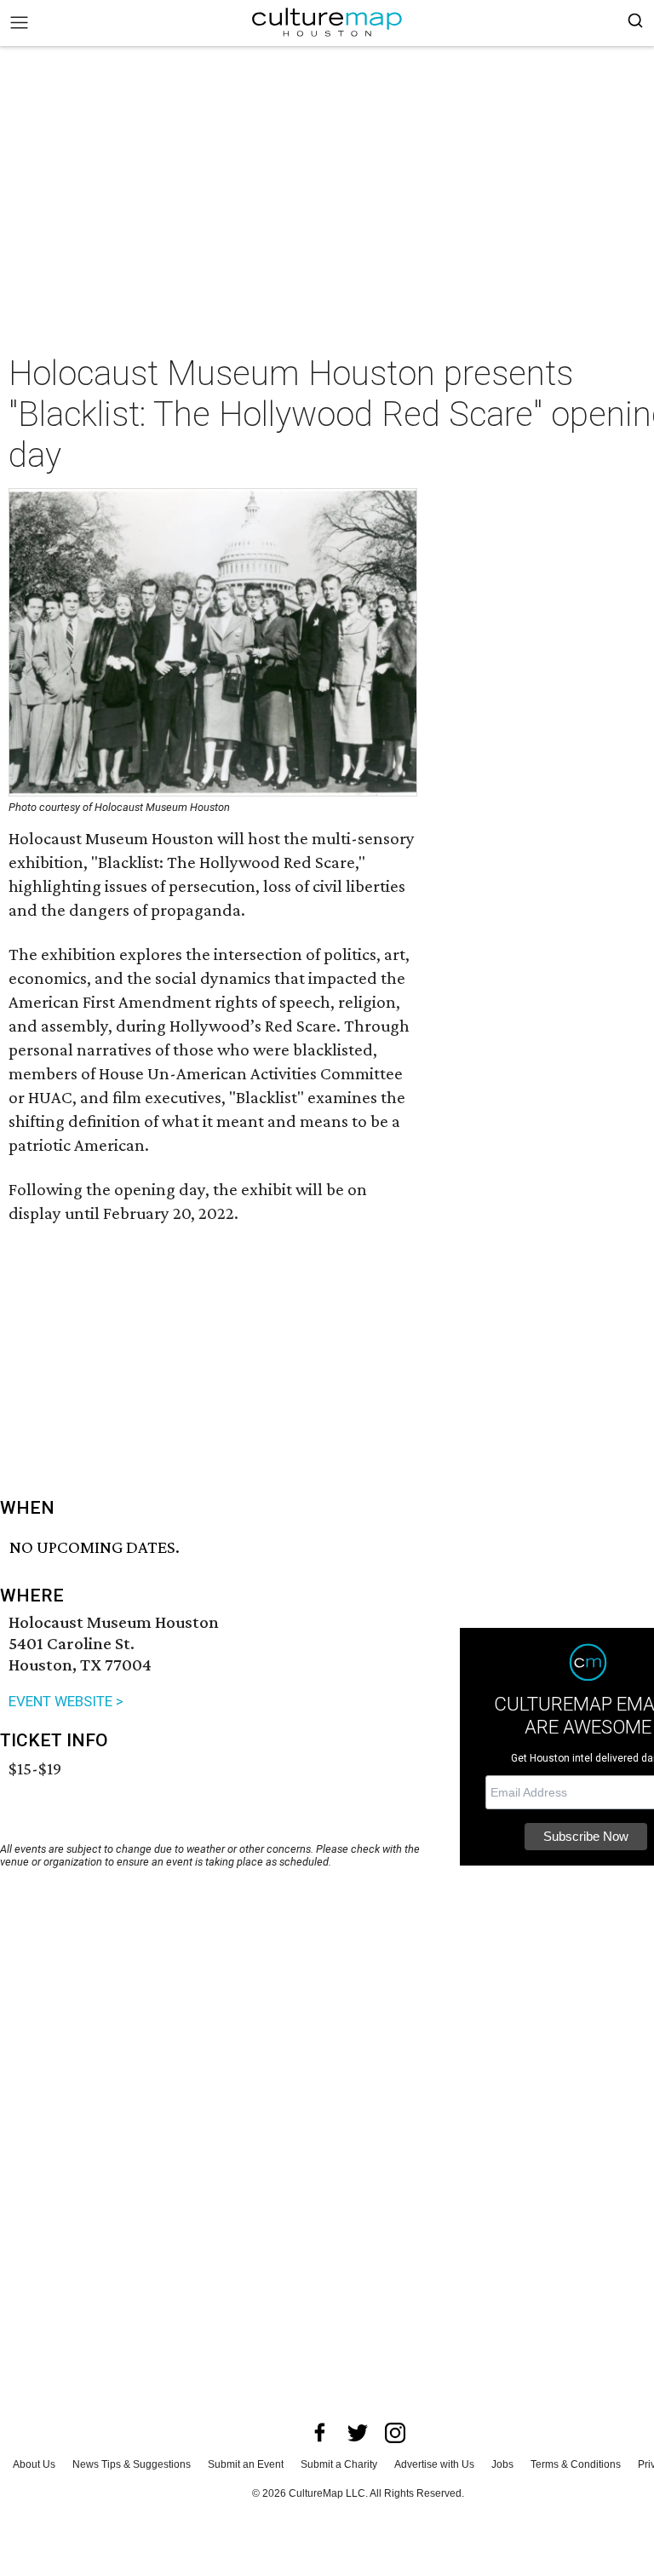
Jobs (502, 2464)
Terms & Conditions (576, 2464)
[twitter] (358, 2433)
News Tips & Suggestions (132, 2464)
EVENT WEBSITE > (66, 1701)
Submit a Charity (339, 2464)
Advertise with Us (434, 2464)
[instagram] (395, 2433)
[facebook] (320, 2433)
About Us (34, 2464)
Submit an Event (246, 2464)
